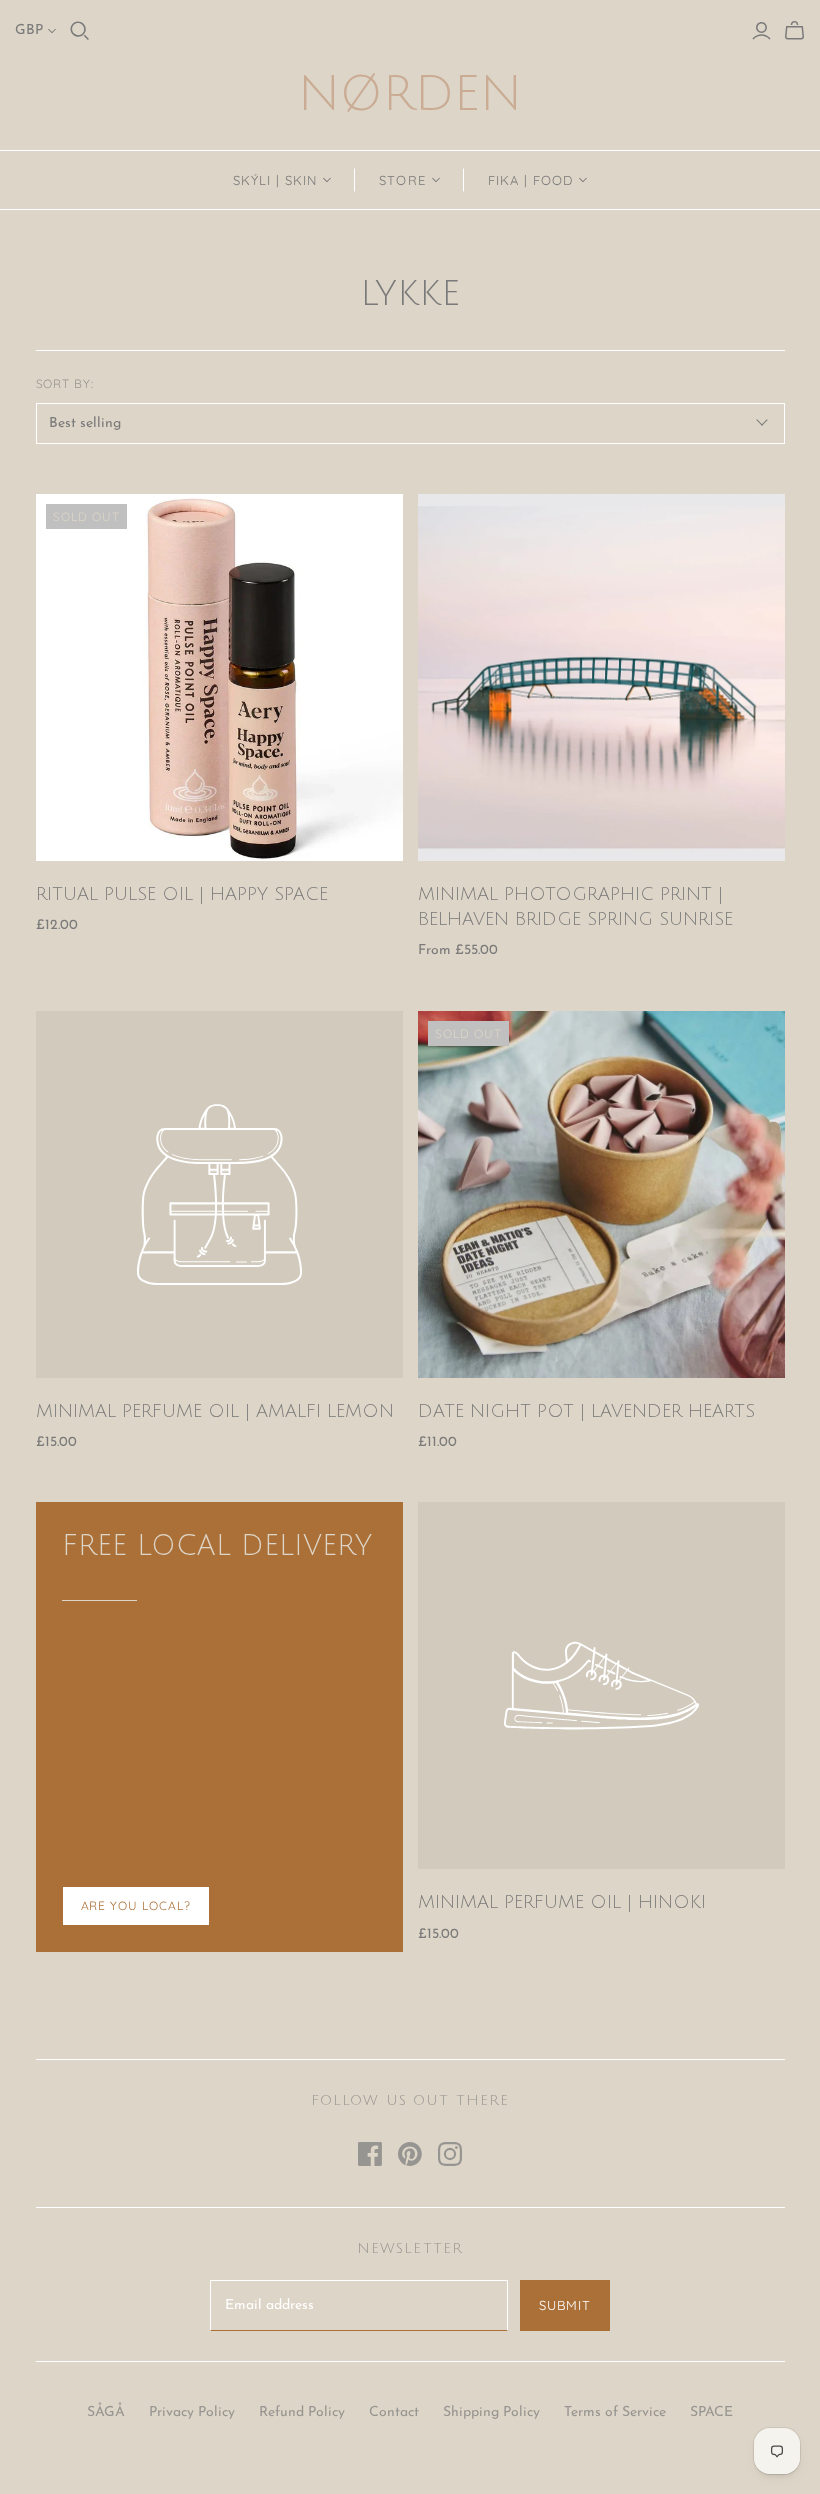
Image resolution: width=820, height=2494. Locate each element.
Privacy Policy (192, 2412)
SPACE (711, 2412)
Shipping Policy (491, 2412)
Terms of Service (615, 2412)
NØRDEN (410, 94)
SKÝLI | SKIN (275, 180)
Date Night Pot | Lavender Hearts (586, 1411)
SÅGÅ (106, 2412)
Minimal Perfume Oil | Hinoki (562, 1902)
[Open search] (80, 31)
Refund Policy (302, 2412)
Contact (394, 2412)
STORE (402, 180)
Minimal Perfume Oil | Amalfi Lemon (215, 1411)
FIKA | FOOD (530, 180)
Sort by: (65, 383)
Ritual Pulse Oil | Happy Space (182, 894)
